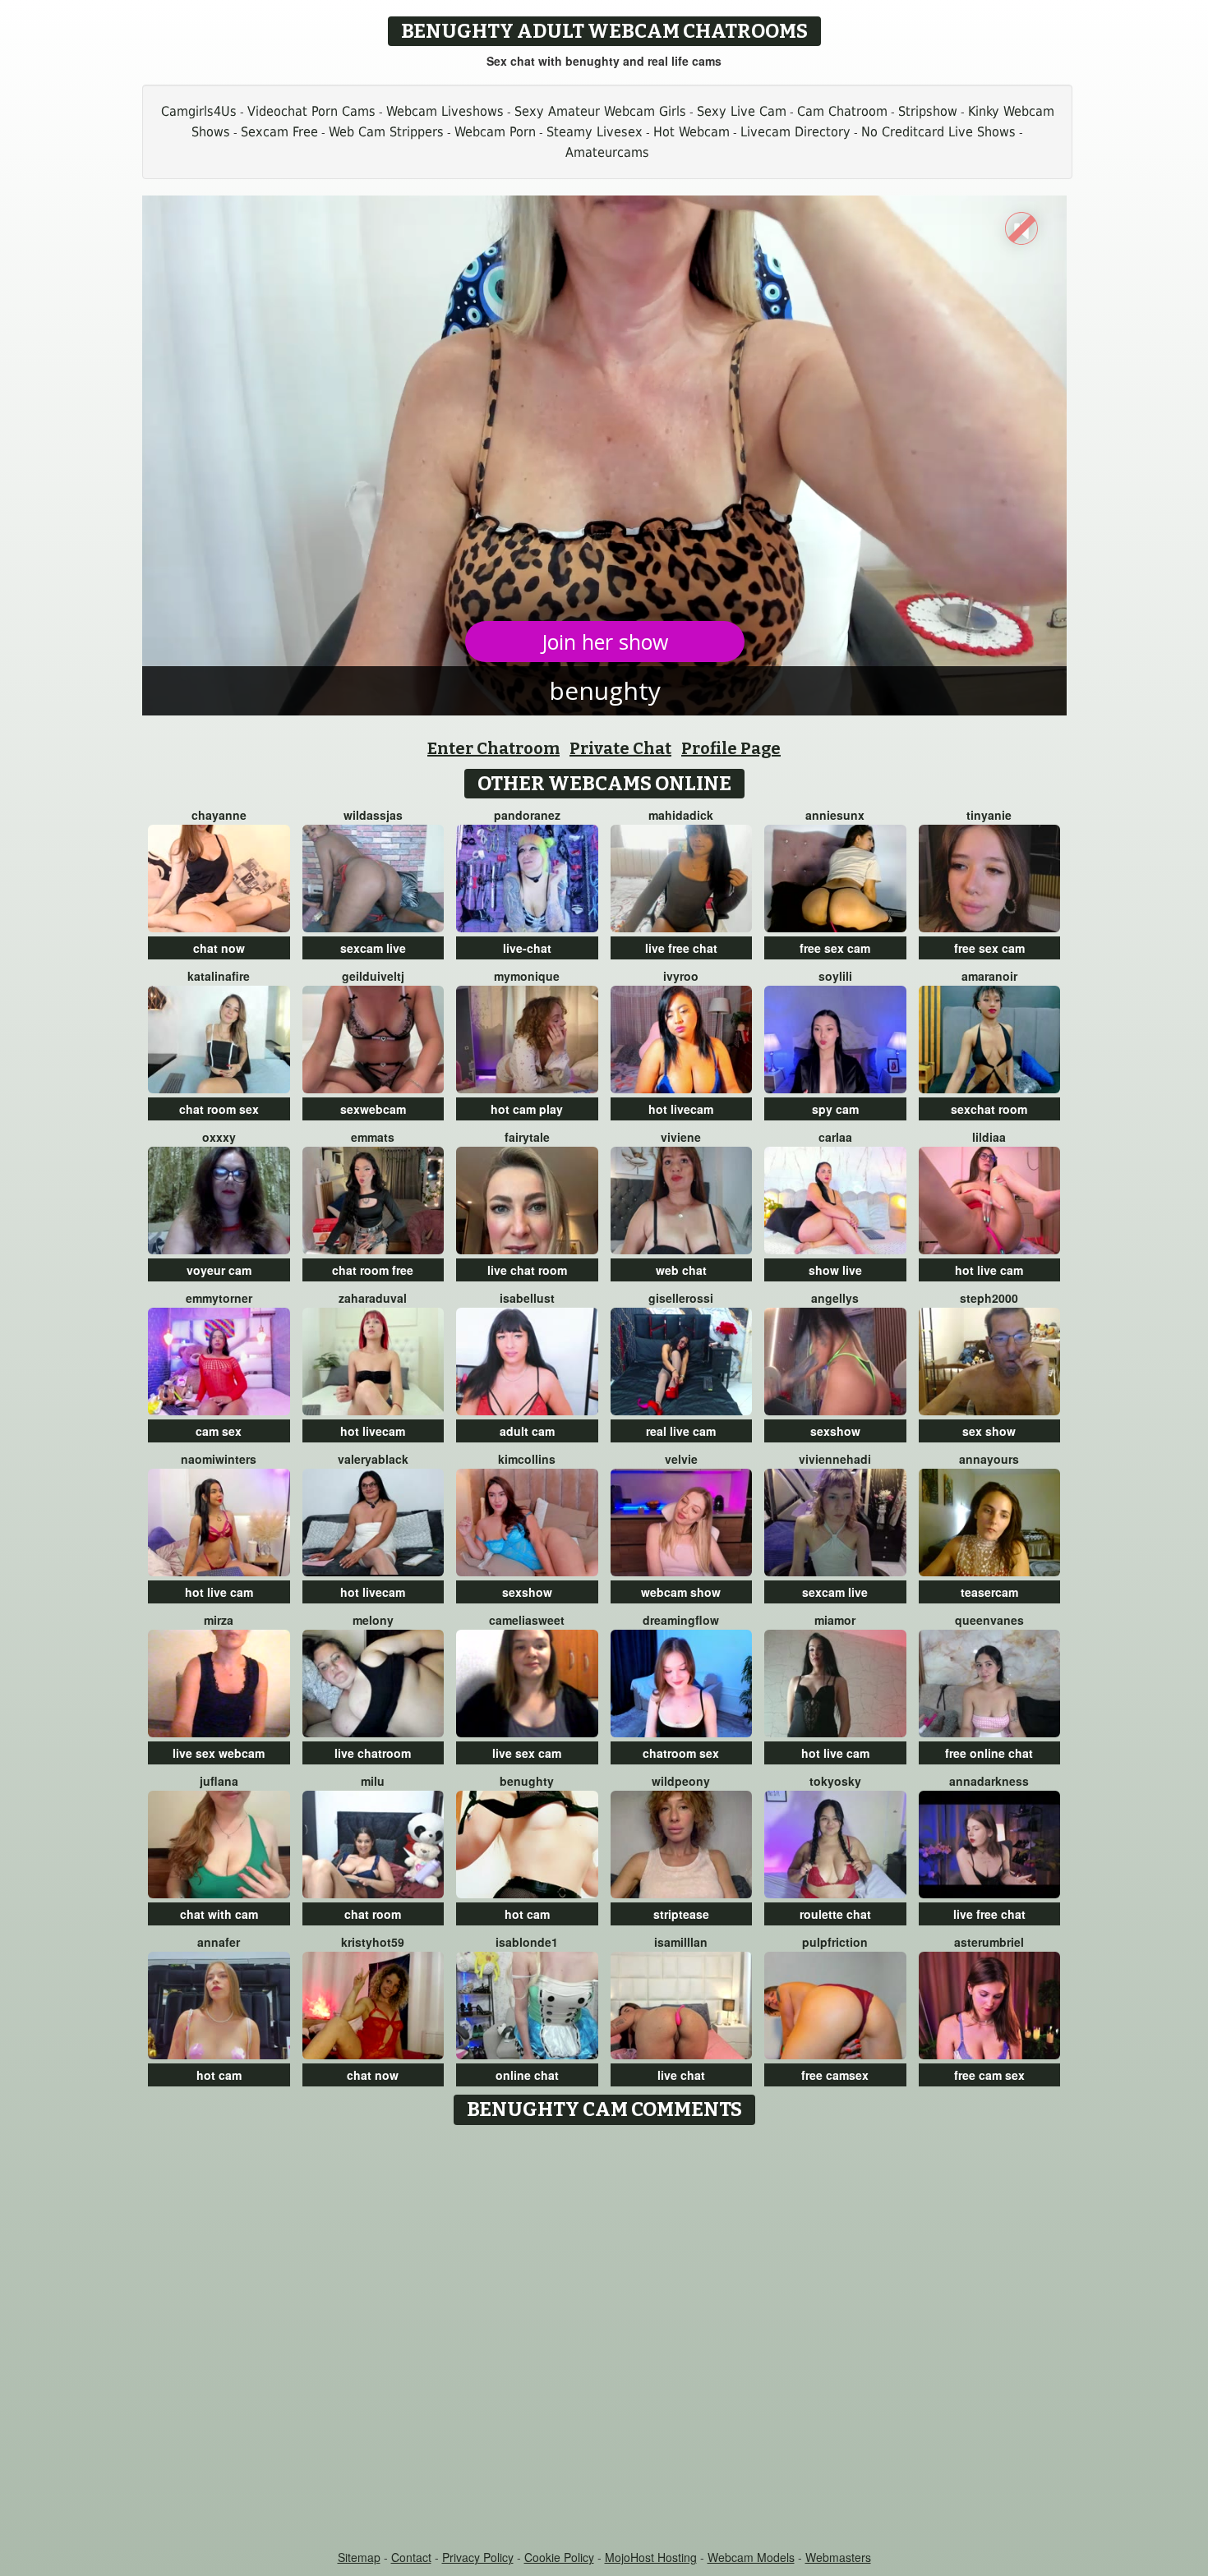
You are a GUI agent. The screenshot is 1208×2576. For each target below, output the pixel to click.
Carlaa (835, 1137)
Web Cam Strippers (386, 132)
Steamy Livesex (595, 132)
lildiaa (989, 1137)
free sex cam (835, 948)
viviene (681, 1137)
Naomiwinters (219, 1459)
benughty (527, 1781)
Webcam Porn (495, 132)
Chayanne (219, 815)
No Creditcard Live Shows (938, 132)
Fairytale (527, 1137)
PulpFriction (835, 1942)
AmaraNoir (989, 976)
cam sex (219, 1431)
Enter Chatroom (493, 748)
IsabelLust (527, 1298)
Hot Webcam (692, 132)
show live (835, 1270)
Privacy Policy (478, 2557)
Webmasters (838, 2557)
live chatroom (373, 1753)
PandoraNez (527, 815)
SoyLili (835, 976)
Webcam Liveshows (445, 111)
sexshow (835, 1431)
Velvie (681, 1459)
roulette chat (835, 1914)
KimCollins (527, 1459)
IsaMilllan (681, 1942)
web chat (681, 1270)
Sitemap (359, 2557)
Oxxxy (219, 1137)
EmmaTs (373, 1137)
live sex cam (527, 1753)
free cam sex (989, 2075)
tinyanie (989, 815)
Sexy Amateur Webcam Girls (600, 111)
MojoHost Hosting (651, 2557)
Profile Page (731, 748)
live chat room (527, 1270)
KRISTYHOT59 (373, 1942)
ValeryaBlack (373, 1459)
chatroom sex (681, 1753)
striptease (681, 1914)
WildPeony (681, 1781)
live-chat (527, 948)
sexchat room (989, 1109)
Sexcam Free (279, 132)
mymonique (527, 976)
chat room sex (219, 1109)
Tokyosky (835, 1781)
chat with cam (219, 1914)
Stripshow (928, 111)
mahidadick (681, 815)
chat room (373, 1914)
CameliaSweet (527, 1620)
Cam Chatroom (842, 111)
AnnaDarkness (989, 1781)
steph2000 (989, 1298)
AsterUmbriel (989, 1942)
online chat (527, 2075)
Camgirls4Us (199, 111)
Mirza (219, 1620)
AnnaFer (219, 1942)
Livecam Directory (795, 132)
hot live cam (989, 1270)
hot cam (527, 1914)
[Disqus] (604, 2339)
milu (373, 1781)
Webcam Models (751, 2557)
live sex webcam (219, 1753)
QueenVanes (989, 1620)
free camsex (835, 2075)
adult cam (527, 1431)
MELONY (373, 1620)
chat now (219, 948)
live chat (681, 2075)
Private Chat (620, 748)
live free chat (681, 948)
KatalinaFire (219, 976)
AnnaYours (989, 1459)
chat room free (373, 1270)
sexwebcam (373, 1109)
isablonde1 (527, 1942)
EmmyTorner (219, 1298)
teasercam (989, 1592)
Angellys (835, 1298)
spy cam (835, 1109)
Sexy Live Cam (742, 111)
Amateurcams (607, 152)
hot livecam (681, 1109)
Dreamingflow (681, 1620)
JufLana (219, 1781)
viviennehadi (835, 1459)
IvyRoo (681, 976)
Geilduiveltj (373, 976)
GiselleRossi (681, 1298)
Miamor (835, 1620)
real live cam (681, 1431)
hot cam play (527, 1109)
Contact (411, 2557)
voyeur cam (219, 1270)
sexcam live (373, 948)
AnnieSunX (835, 815)
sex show (989, 1431)
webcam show (681, 1592)
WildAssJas (373, 815)
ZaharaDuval (373, 1298)
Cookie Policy (559, 2557)
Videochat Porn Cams (311, 111)
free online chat (989, 1753)
